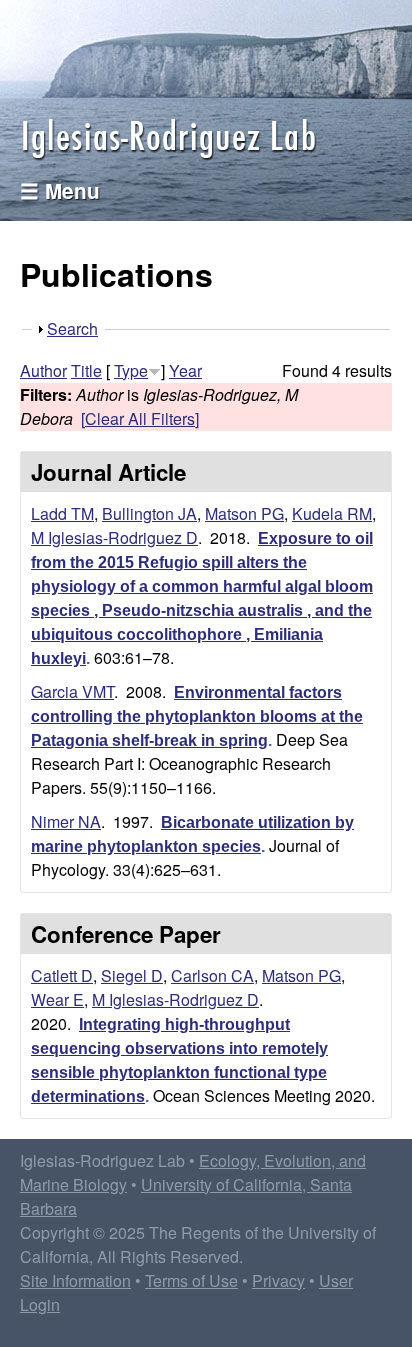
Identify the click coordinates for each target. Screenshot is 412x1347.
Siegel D (132, 975)
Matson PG (244, 513)
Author (43, 370)
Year (185, 370)
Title (86, 370)
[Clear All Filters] (140, 418)
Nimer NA (66, 821)
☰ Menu (60, 190)
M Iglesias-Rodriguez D (114, 537)
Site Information (75, 1280)
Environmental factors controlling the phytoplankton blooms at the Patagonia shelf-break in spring (197, 716)
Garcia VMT (72, 691)
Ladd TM (62, 513)
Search (72, 328)
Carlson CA (212, 975)
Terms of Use (191, 1280)
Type (131, 370)
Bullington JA (149, 513)
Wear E (57, 999)
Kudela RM (332, 513)
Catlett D (62, 975)
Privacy (278, 1280)
